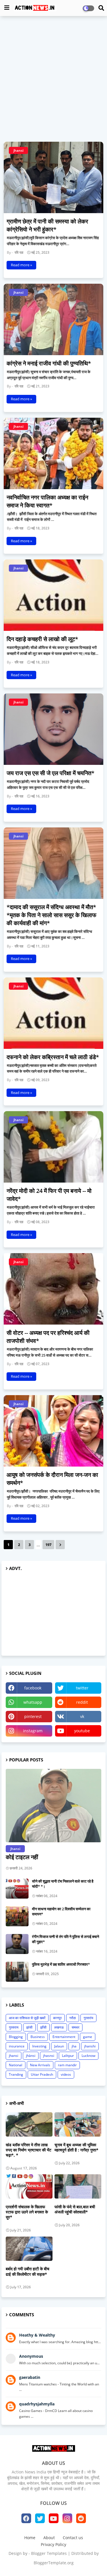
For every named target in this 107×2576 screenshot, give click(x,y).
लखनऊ (59, 2027)
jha (74, 2046)
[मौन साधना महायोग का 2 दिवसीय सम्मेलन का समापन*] (17, 1916)
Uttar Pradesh (42, 2074)
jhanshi (90, 2046)
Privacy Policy (53, 2544)
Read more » (21, 265)
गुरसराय (14, 2027)
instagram (33, 1731)
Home (30, 2538)
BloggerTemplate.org (54, 2563)
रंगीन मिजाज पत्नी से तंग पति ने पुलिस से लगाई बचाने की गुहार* (65, 1939)
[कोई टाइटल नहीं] (53, 1806)
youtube (82, 1731)
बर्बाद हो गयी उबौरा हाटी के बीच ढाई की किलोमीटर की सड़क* (28, 2271)
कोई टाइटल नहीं (22, 1857)
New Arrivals (40, 2065)
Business (38, 2037)
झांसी (29, 2027)
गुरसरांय (88, 2018)
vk (82, 1716)
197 (48, 1545)
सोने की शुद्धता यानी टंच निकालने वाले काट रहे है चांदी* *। (63, 1884)
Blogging (16, 2037)
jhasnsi (49, 2056)
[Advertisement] (53, 75)
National (16, 2065)
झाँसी (43, 2027)
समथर (75, 2027)
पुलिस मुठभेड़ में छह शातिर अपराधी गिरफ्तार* (61, 1964)
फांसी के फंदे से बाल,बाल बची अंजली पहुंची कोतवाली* (75, 2209)
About (49, 2538)
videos (66, 2074)
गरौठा (73, 2018)
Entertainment (64, 2037)
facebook (33, 1688)
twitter (82, 1688)
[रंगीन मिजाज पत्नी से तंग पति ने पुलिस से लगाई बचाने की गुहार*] (17, 1944)
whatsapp (33, 1702)
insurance (17, 2046)
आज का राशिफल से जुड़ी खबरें (27, 2018)
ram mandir (67, 2065)
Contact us (73, 2538)
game (88, 2037)
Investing (39, 2046)
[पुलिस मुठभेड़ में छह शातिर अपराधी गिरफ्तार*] (17, 1972)
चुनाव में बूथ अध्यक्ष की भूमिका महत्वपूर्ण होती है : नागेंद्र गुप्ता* (76, 2147)
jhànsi (31, 2056)
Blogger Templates (49, 2553)
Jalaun (59, 2046)
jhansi (14, 2056)
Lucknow (88, 2056)
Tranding (16, 2074)
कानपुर (57, 2018)
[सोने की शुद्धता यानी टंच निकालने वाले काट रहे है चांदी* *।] (17, 1889)
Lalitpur (68, 2056)
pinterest (33, 1716)
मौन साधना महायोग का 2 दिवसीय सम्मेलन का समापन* (61, 1911)
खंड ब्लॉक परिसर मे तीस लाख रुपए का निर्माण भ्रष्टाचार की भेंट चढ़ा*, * (29, 2150)
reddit (82, 1702)
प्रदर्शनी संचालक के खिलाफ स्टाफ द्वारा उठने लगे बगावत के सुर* (27, 2212)
